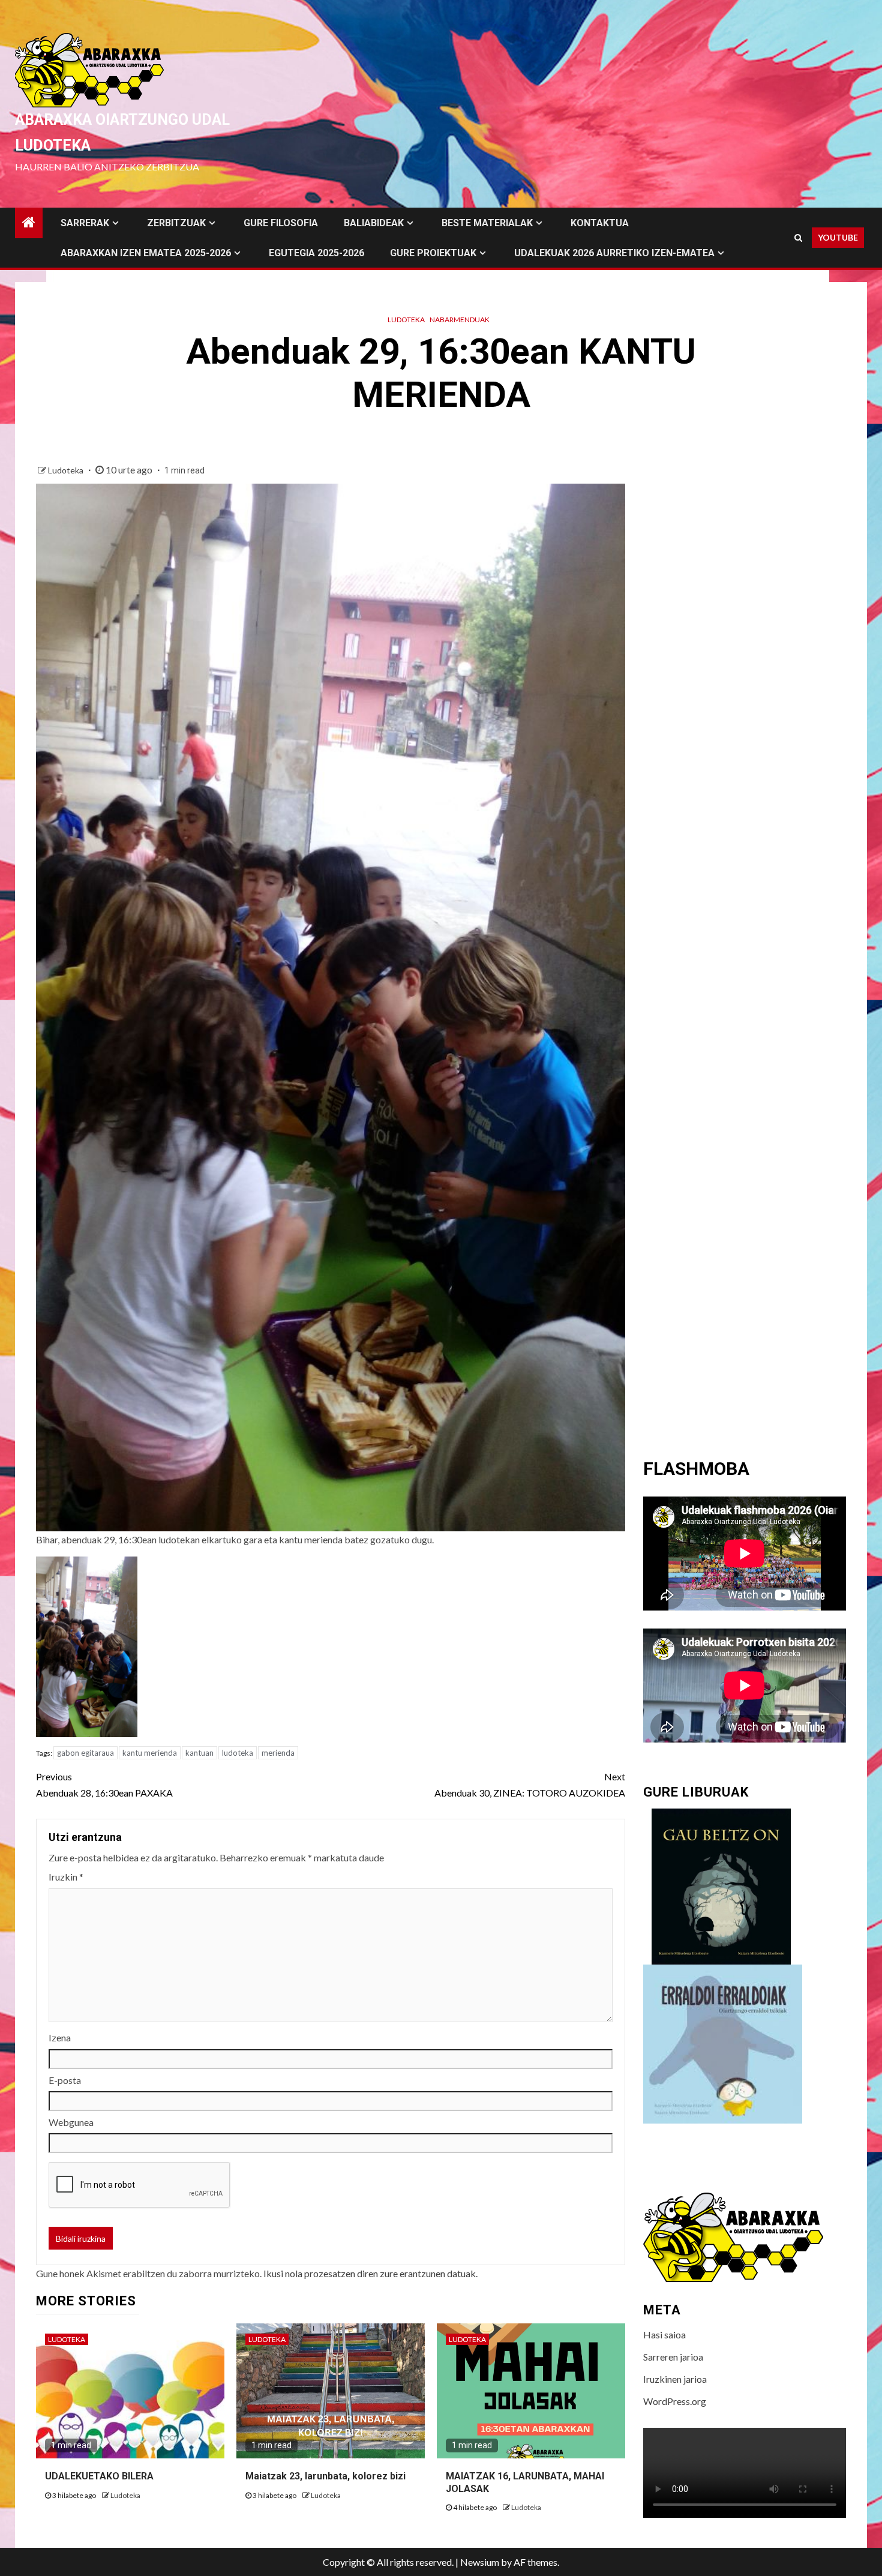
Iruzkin (66, 1877)
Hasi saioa (664, 2334)
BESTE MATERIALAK (487, 223)
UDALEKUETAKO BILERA (99, 2476)
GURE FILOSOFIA (281, 223)
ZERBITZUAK (176, 223)
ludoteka (238, 1753)
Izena (60, 2037)
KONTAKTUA (600, 223)
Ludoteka (406, 320)
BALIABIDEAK (374, 223)
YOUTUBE (838, 237)
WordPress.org (675, 2401)
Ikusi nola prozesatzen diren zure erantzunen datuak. (370, 2273)
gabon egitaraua (85, 1753)
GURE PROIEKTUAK (433, 253)
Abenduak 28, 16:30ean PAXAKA (104, 1785)
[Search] (798, 238)
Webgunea (71, 2122)
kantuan (199, 1753)
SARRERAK (85, 223)
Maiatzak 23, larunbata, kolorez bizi (325, 2476)
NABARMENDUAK (460, 320)
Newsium (480, 2562)
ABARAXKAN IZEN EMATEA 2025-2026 (146, 253)
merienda (278, 1753)
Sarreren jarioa (673, 2357)
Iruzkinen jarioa (675, 2379)
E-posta (65, 2080)
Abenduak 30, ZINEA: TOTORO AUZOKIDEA (530, 1785)
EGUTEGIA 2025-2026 (316, 253)
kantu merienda (150, 1753)
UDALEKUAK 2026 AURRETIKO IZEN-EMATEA (614, 253)
